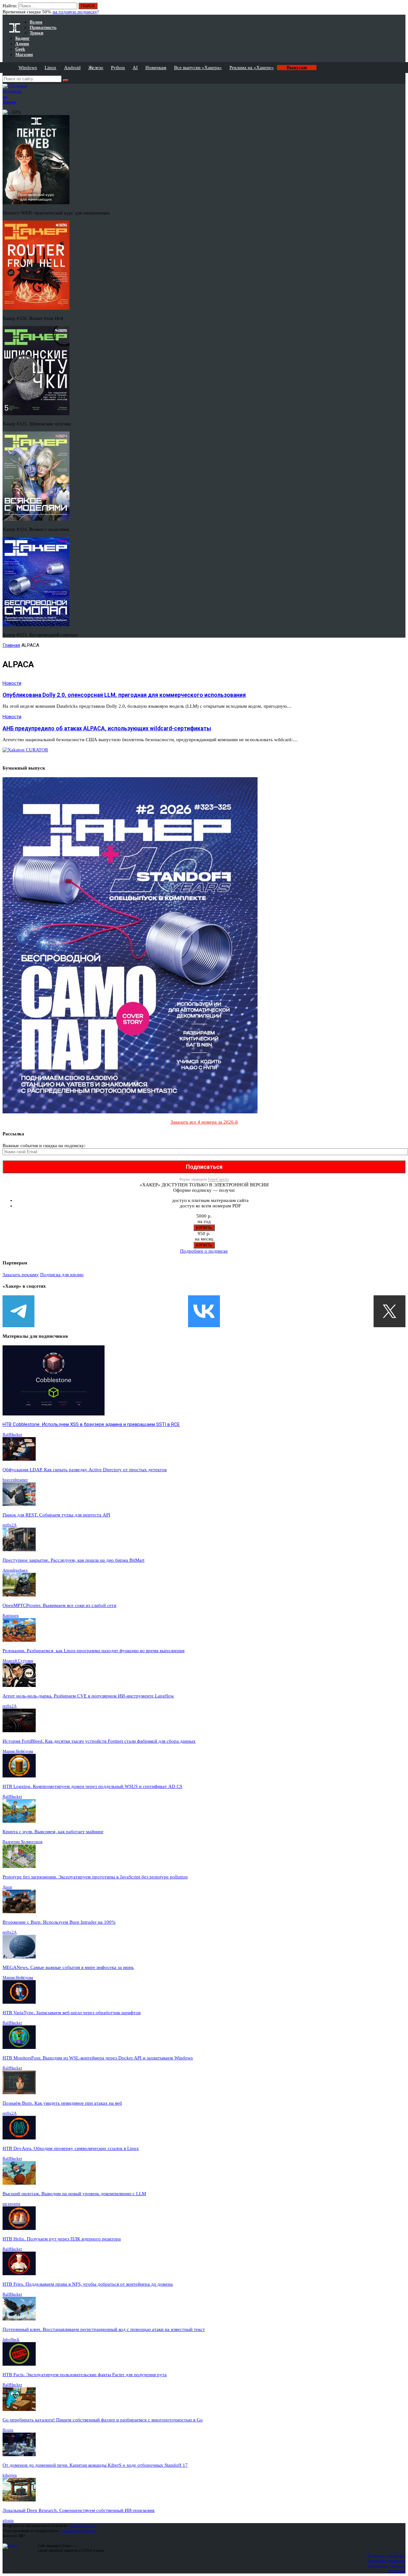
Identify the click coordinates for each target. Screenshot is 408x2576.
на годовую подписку (75, 12)
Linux (51, 68)
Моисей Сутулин (18, 1661)
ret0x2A (10, 1525)
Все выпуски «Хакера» (198, 68)
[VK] (204, 1311)
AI (135, 68)
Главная (11, 645)
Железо (96, 68)
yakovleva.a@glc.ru (78, 2531)
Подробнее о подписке (204, 1251)
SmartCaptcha (218, 1179)
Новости (12, 683)
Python (118, 68)
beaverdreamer (15, 1480)
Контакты (397, 2571)
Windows (28, 68)
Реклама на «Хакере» (252, 68)
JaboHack (11, 2339)
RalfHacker (12, 1434)
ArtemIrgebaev (15, 1570)
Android (72, 68)
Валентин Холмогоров (22, 1842)
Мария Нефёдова (18, 1751)
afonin (8, 2520)
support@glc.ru (83, 2525)
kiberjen (10, 2475)
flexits (8, 2430)
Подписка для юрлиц (62, 1275)
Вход (401, 9)
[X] (390, 1311)
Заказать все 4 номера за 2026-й (204, 1122)
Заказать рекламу (21, 1275)
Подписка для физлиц (386, 2555)
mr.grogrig (11, 2204)
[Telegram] (18, 1311)
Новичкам (156, 68)
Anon (7, 1887)
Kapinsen (11, 1615)
